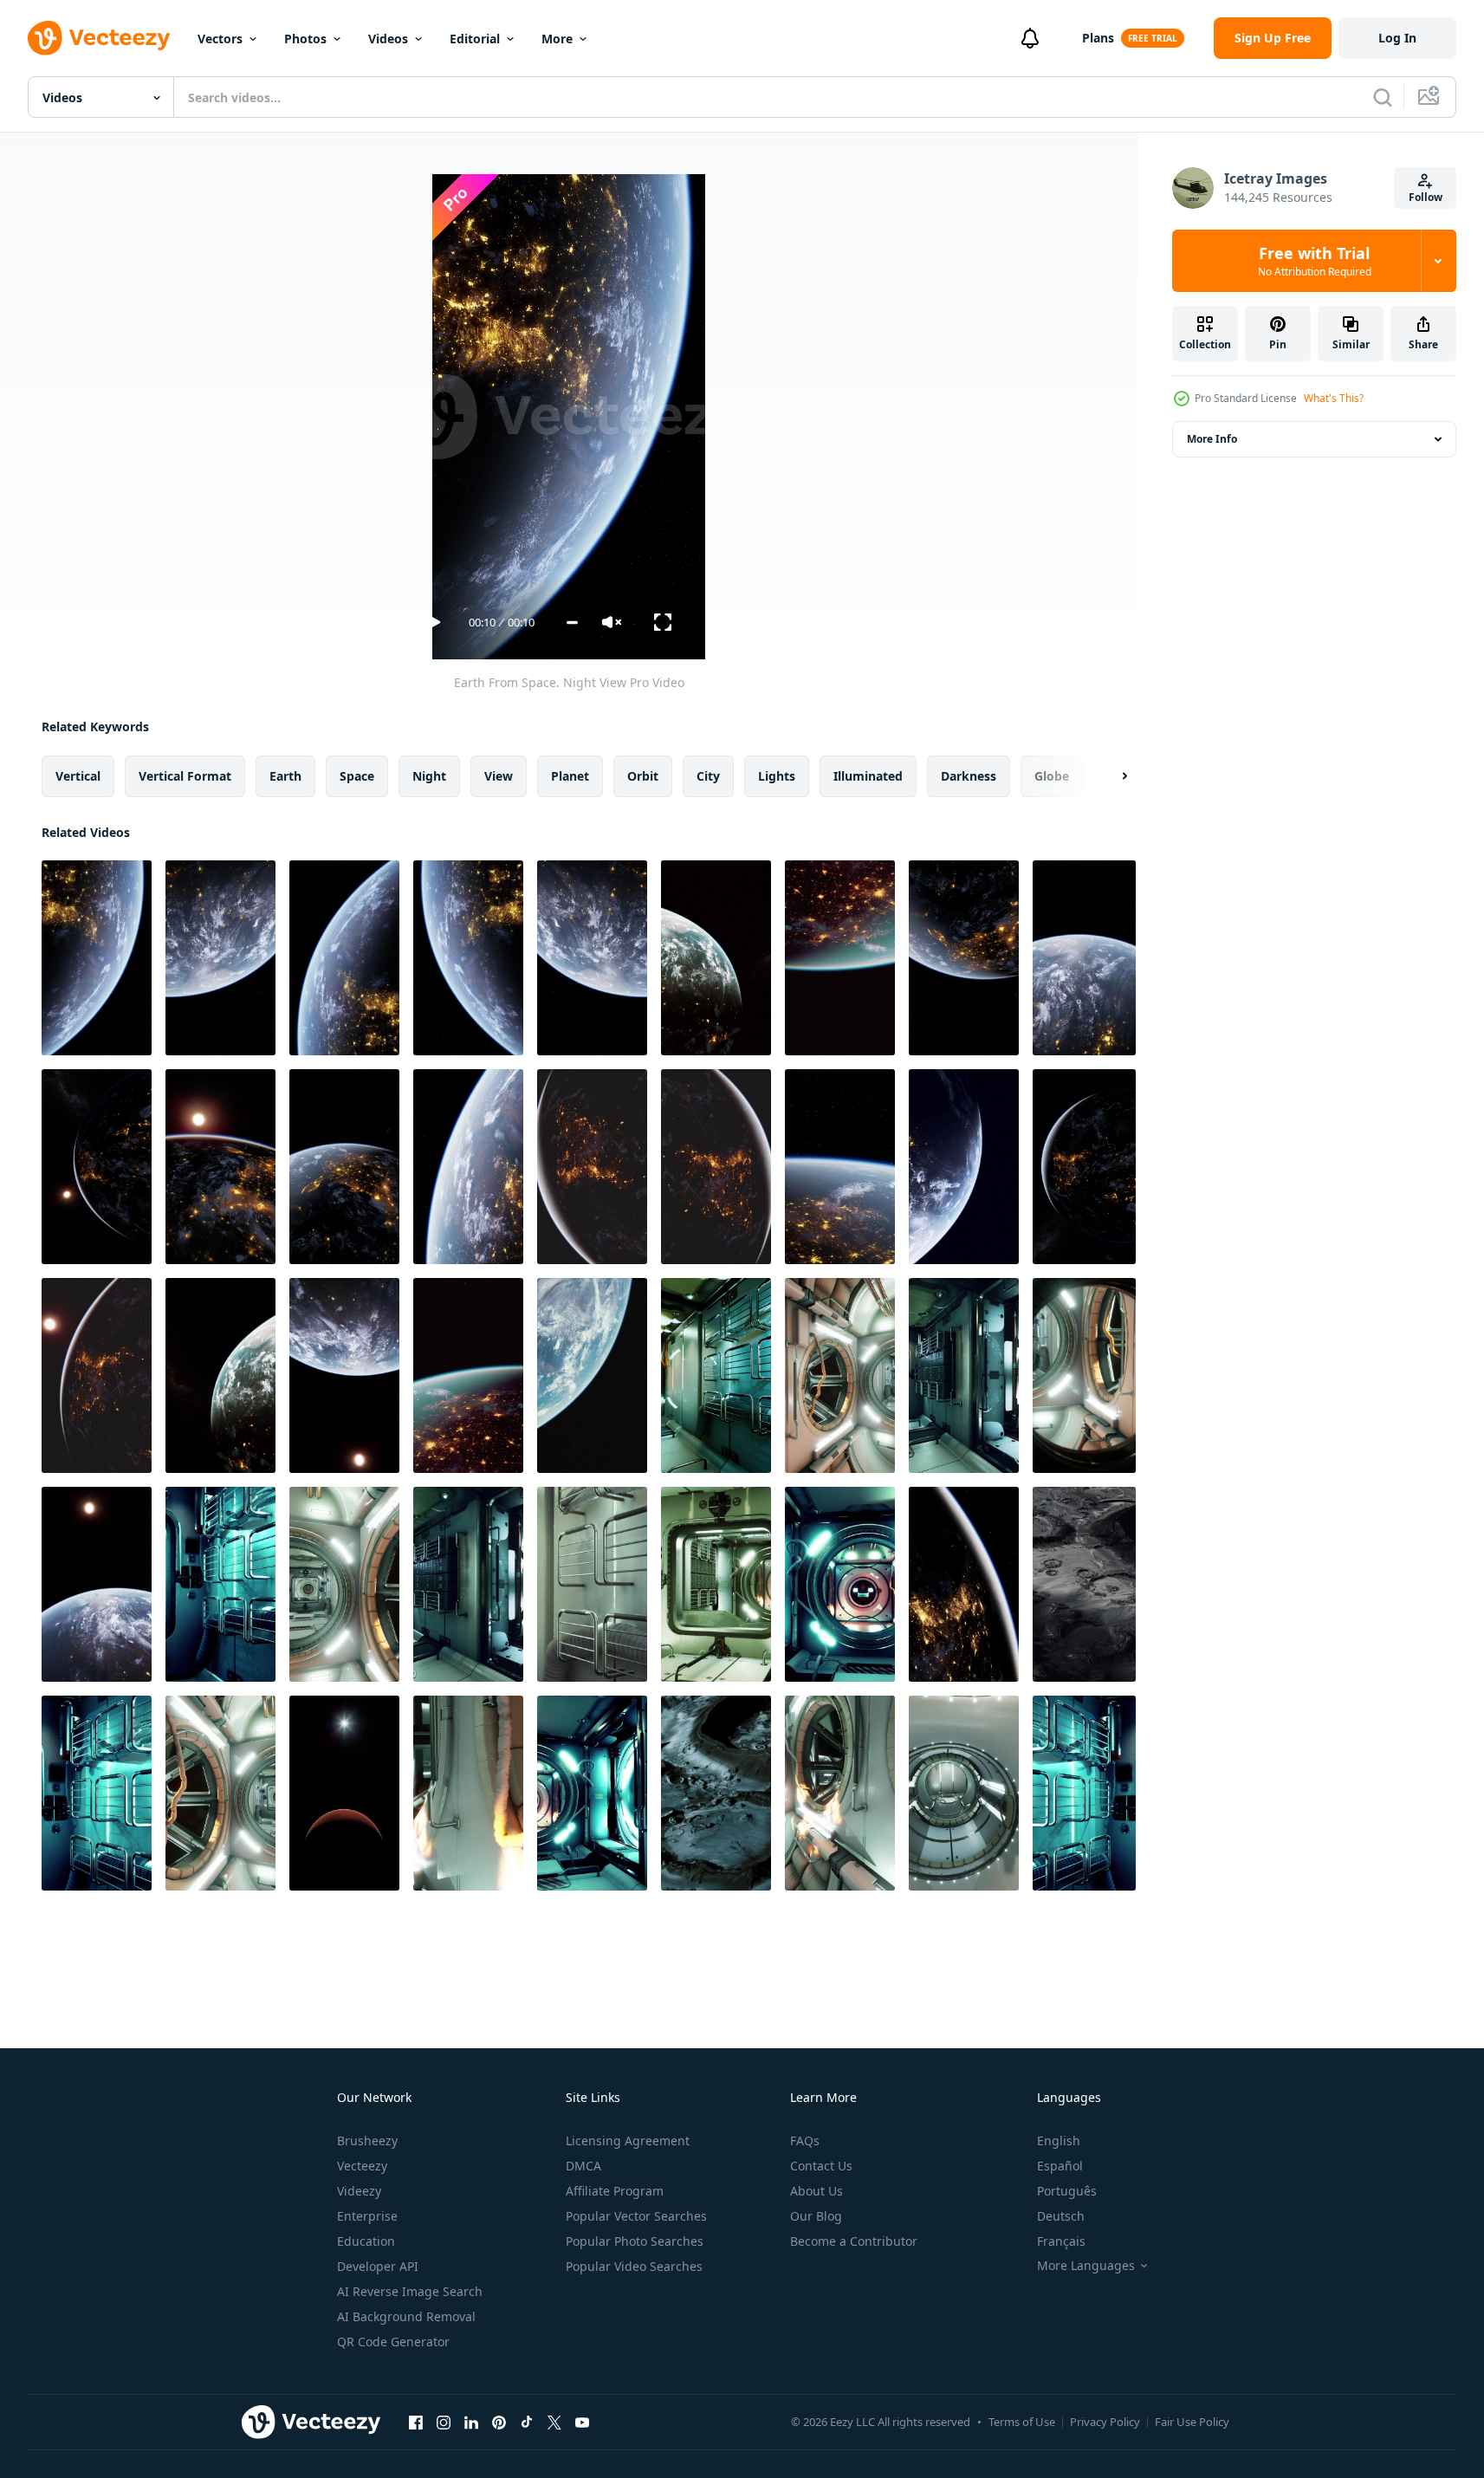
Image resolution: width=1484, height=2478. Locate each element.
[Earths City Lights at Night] (964, 1167)
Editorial (475, 39)
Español (1060, 2166)
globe (1052, 776)
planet (570, 776)
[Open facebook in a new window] (416, 2422)
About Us (817, 2191)
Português (1067, 2191)
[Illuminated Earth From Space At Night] (716, 958)
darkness (969, 776)
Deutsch (1061, 2216)
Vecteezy (362, 2166)
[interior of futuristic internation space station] (716, 1375)
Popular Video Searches (634, 2266)
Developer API (378, 2266)
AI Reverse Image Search (410, 2291)
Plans (1098, 38)
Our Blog (816, 2216)
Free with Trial (1315, 261)
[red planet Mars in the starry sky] (344, 1793)
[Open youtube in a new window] (582, 2422)
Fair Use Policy (1192, 2422)
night (429, 776)
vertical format (185, 776)
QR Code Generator (393, 2342)
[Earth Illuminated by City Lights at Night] (840, 1167)
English (1059, 2141)
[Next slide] (1110, 776)
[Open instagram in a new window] (444, 2422)
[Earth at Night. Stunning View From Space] (964, 958)
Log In (1397, 38)
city (708, 776)
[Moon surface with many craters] (1084, 1584)
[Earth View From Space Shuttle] (97, 1584)
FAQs (805, 2141)
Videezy (359, 2191)
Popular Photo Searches (635, 2241)
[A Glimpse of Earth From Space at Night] (468, 1375)
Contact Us (821, 2166)
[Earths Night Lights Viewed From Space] (592, 1167)
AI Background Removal (406, 2316)
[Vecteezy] (99, 38)
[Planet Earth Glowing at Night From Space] (220, 1167)
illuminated (868, 776)
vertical (78, 776)
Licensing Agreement (628, 2141)
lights (777, 776)
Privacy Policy (1105, 2422)
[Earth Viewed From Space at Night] (344, 958)
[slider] (572, 623)
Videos (388, 39)
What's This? (1334, 398)
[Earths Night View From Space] (468, 1167)
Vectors (220, 39)
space (357, 776)
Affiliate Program (615, 2191)
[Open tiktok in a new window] (527, 2422)
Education (366, 2241)
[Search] (1383, 97)
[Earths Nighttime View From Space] (220, 958)
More (557, 39)
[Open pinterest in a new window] (499, 2422)
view (499, 776)
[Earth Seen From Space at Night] (716, 1167)
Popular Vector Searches (636, 2216)
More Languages (1086, 2266)
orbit (643, 776)
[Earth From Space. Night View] (97, 958)
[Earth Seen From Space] (344, 1375)
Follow (1426, 197)
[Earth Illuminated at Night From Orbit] (964, 1584)
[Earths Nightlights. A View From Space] (97, 1167)
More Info (1212, 439)
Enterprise (367, 2216)
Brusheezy (367, 2141)
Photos (305, 39)
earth (285, 776)
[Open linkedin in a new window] (471, 2422)
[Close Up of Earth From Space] (592, 1375)
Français (1061, 2241)
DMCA (583, 2166)
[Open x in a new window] (554, 2422)
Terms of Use (1022, 2422)
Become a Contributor (854, 2241)
